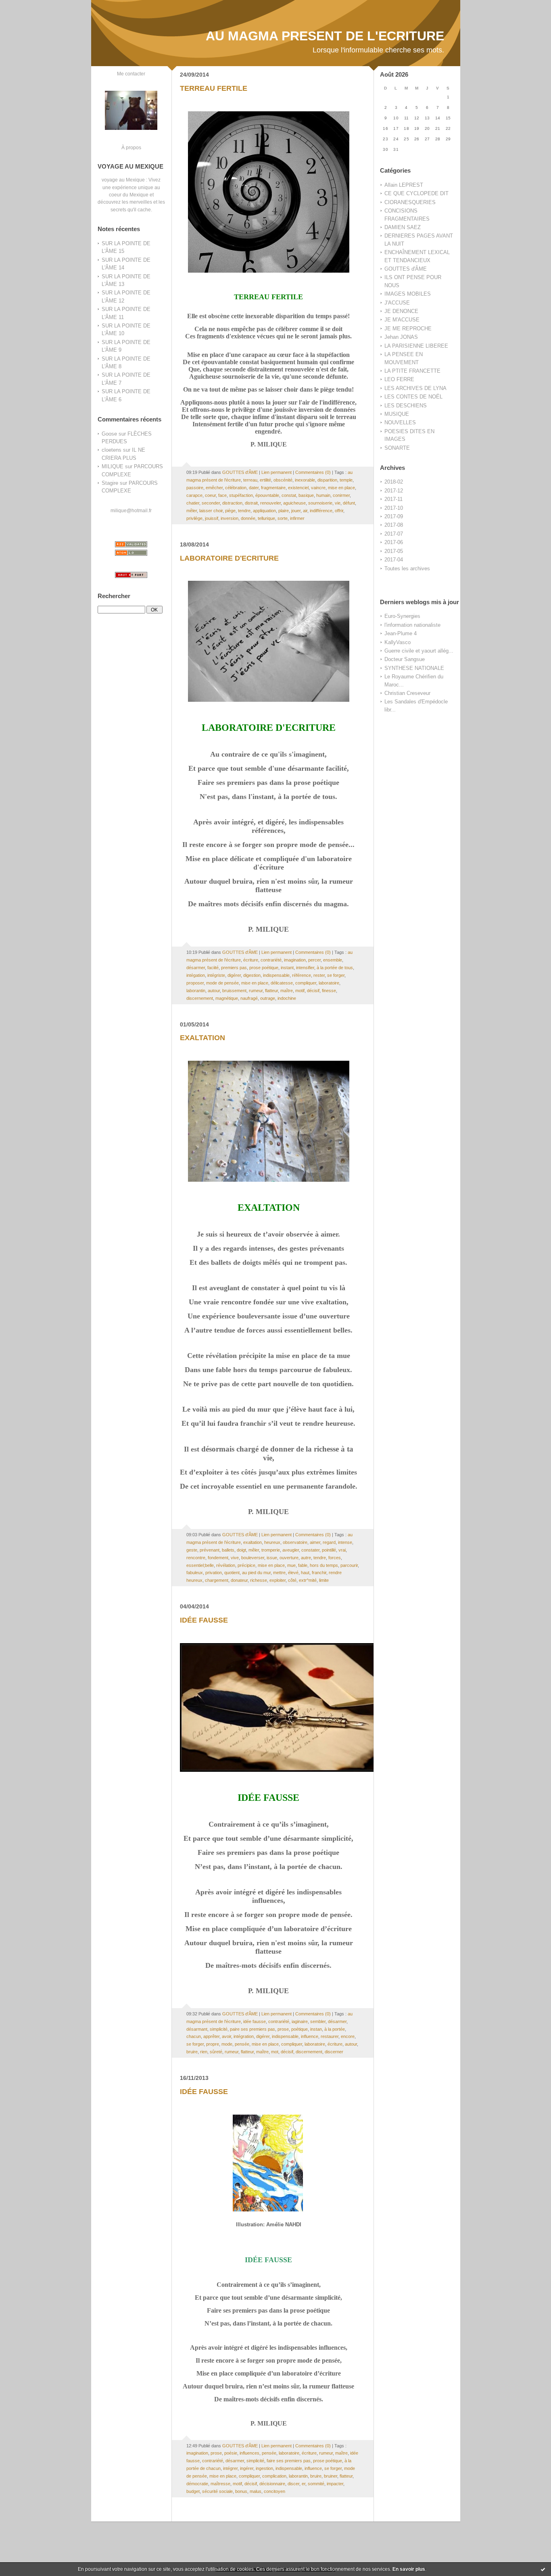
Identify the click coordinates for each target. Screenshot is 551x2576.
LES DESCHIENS (406, 406)
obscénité (283, 480)
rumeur (256, 991)
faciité (213, 968)
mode (227, 2044)
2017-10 (394, 508)
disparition (327, 480)
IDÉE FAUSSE (204, 1620)
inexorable (305, 480)
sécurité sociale (217, 2491)
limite (324, 1580)
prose (283, 2029)
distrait (251, 503)
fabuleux (195, 1573)
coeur (210, 495)
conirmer (341, 495)
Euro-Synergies (402, 616)
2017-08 (394, 525)
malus (256, 2491)
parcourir (349, 1565)
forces (335, 1558)
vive (235, 1558)
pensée (242, 2044)
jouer (296, 511)
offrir (339, 511)
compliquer (306, 983)
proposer (195, 983)
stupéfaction (241, 495)
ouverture (289, 1558)
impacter (335, 2484)
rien (204, 2052)
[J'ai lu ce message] (543, 2569)
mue (291, 1565)
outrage (268, 998)
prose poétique (264, 968)
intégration (244, 2036)
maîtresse (220, 2484)
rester (319, 975)
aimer (315, 1542)
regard (329, 1542)
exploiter (278, 1580)
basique (306, 495)
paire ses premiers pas (253, 2029)
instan (316, 2029)
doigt (241, 1550)
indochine (287, 998)
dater (254, 488)
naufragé (249, 998)
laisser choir (211, 511)
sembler (318, 2021)
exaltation (253, 1542)
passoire (195, 488)
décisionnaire (272, 2484)
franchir (319, 1573)
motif (300, 991)
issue (272, 1558)
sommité (316, 2484)
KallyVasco (398, 642)
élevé (293, 1573)
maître (287, 991)
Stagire (110, 483)
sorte (283, 518)
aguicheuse (294, 503)
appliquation (264, 511)
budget (193, 2491)
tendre (244, 511)
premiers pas (234, 968)
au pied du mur (256, 1573)
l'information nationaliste (412, 625)
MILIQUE (113, 466)
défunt (349, 503)
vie (338, 503)
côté (292, 1580)
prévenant (210, 1550)
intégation (196, 975)
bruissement (234, 991)
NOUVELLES (400, 422)
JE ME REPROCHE (408, 329)
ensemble (333, 960)
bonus (241, 2491)
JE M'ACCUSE (402, 320)
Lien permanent (277, 472)
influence (310, 2036)
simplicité (219, 2029)
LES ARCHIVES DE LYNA (415, 388)
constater (310, 1550)
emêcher (214, 488)
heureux (272, 1542)
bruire (192, 2052)
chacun (194, 2036)
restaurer (330, 2036)
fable (303, 1565)
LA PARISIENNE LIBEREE (416, 346)
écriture (251, 960)
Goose (109, 434)
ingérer (247, 2468)
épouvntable (267, 495)
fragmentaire (273, 488)
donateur (239, 1580)
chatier (193, 503)
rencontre (196, 1558)
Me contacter (131, 74)
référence (302, 975)
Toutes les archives (407, 568)
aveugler (291, 1550)
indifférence (321, 511)
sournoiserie (320, 503)
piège (230, 511)
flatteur (271, 991)
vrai (342, 1550)
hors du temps (324, 1565)
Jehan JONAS (401, 337)
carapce (194, 495)
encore (348, 2036)
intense (345, 1542)
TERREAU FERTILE (214, 88)
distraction (232, 503)
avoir (226, 2036)
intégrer (230, 2468)
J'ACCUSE (397, 303)
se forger (336, 975)
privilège (194, 518)
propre (213, 2044)
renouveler (270, 503)
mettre (279, 1573)
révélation (226, 1565)
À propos (131, 147)
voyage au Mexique (123, 180)
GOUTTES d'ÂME (406, 269)
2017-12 (394, 491)
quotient (232, 1573)
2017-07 (394, 534)
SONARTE (397, 448)
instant (287, 968)
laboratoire (329, 983)
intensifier (305, 968)
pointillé (329, 1550)
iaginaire (300, 2021)
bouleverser (253, 1558)
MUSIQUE (397, 414)
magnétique (227, 998)
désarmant (197, 2029)
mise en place (341, 488)
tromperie (271, 1550)
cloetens (112, 450)
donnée (248, 518)
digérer (234, 975)
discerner (334, 2052)
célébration (236, 488)
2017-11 (393, 499)
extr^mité (308, 1580)
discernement (200, 998)
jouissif (212, 518)
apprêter (211, 2036)
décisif (313, 991)
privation (214, 1573)
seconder (211, 503)
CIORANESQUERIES (410, 202)
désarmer (196, 968)
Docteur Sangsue (405, 659)
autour (214, 991)
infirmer (297, 518)
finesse (329, 991)
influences (249, 2453)
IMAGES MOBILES (408, 294)
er (304, 2484)
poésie (231, 2453)
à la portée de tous (335, 968)
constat (289, 495)
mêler (192, 511)
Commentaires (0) (313, 472)
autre (306, 1558)
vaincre (318, 488)
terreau (250, 480)
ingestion (264, 2468)
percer (314, 960)
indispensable (276, 975)
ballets (228, 1550)
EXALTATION (202, 1038)
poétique (300, 2029)
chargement (217, 1580)
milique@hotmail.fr (131, 510)
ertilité (265, 480)
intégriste (216, 975)
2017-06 (394, 542)
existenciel (298, 488)
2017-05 (394, 551)
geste (192, 1550)
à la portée (335, 2029)
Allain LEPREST (404, 185)
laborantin (196, 991)
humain (323, 495)
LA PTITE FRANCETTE (412, 371)
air (305, 511)
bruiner (331, 2476)
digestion (252, 975)
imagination (295, 960)
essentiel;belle (200, 1565)
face (222, 495)
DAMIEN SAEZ (403, 227)
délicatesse (282, 983)
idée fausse (255, 2021)
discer (293, 2484)
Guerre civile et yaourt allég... (419, 651)
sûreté (216, 2052)
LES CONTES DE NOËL (413, 397)
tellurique (266, 518)
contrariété (271, 960)
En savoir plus (409, 2569)
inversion (230, 518)
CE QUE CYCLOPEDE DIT (416, 193)
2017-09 (394, 516)
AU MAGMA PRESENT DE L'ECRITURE (325, 36)
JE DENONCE (401, 311)
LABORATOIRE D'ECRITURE (229, 558)
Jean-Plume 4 (401, 633)
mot (275, 2052)
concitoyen (274, 2491)
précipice (246, 1565)
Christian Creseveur (407, 693)
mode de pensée (222, 983)
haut (305, 1573)
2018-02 (394, 482)
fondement (218, 1558)
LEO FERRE (399, 379)
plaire (284, 511)
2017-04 (394, 560)
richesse (259, 1580)
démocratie (197, 2484)
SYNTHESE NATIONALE (414, 668)
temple (346, 480)
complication (274, 2476)
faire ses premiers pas (289, 2461)
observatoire (295, 1542)
